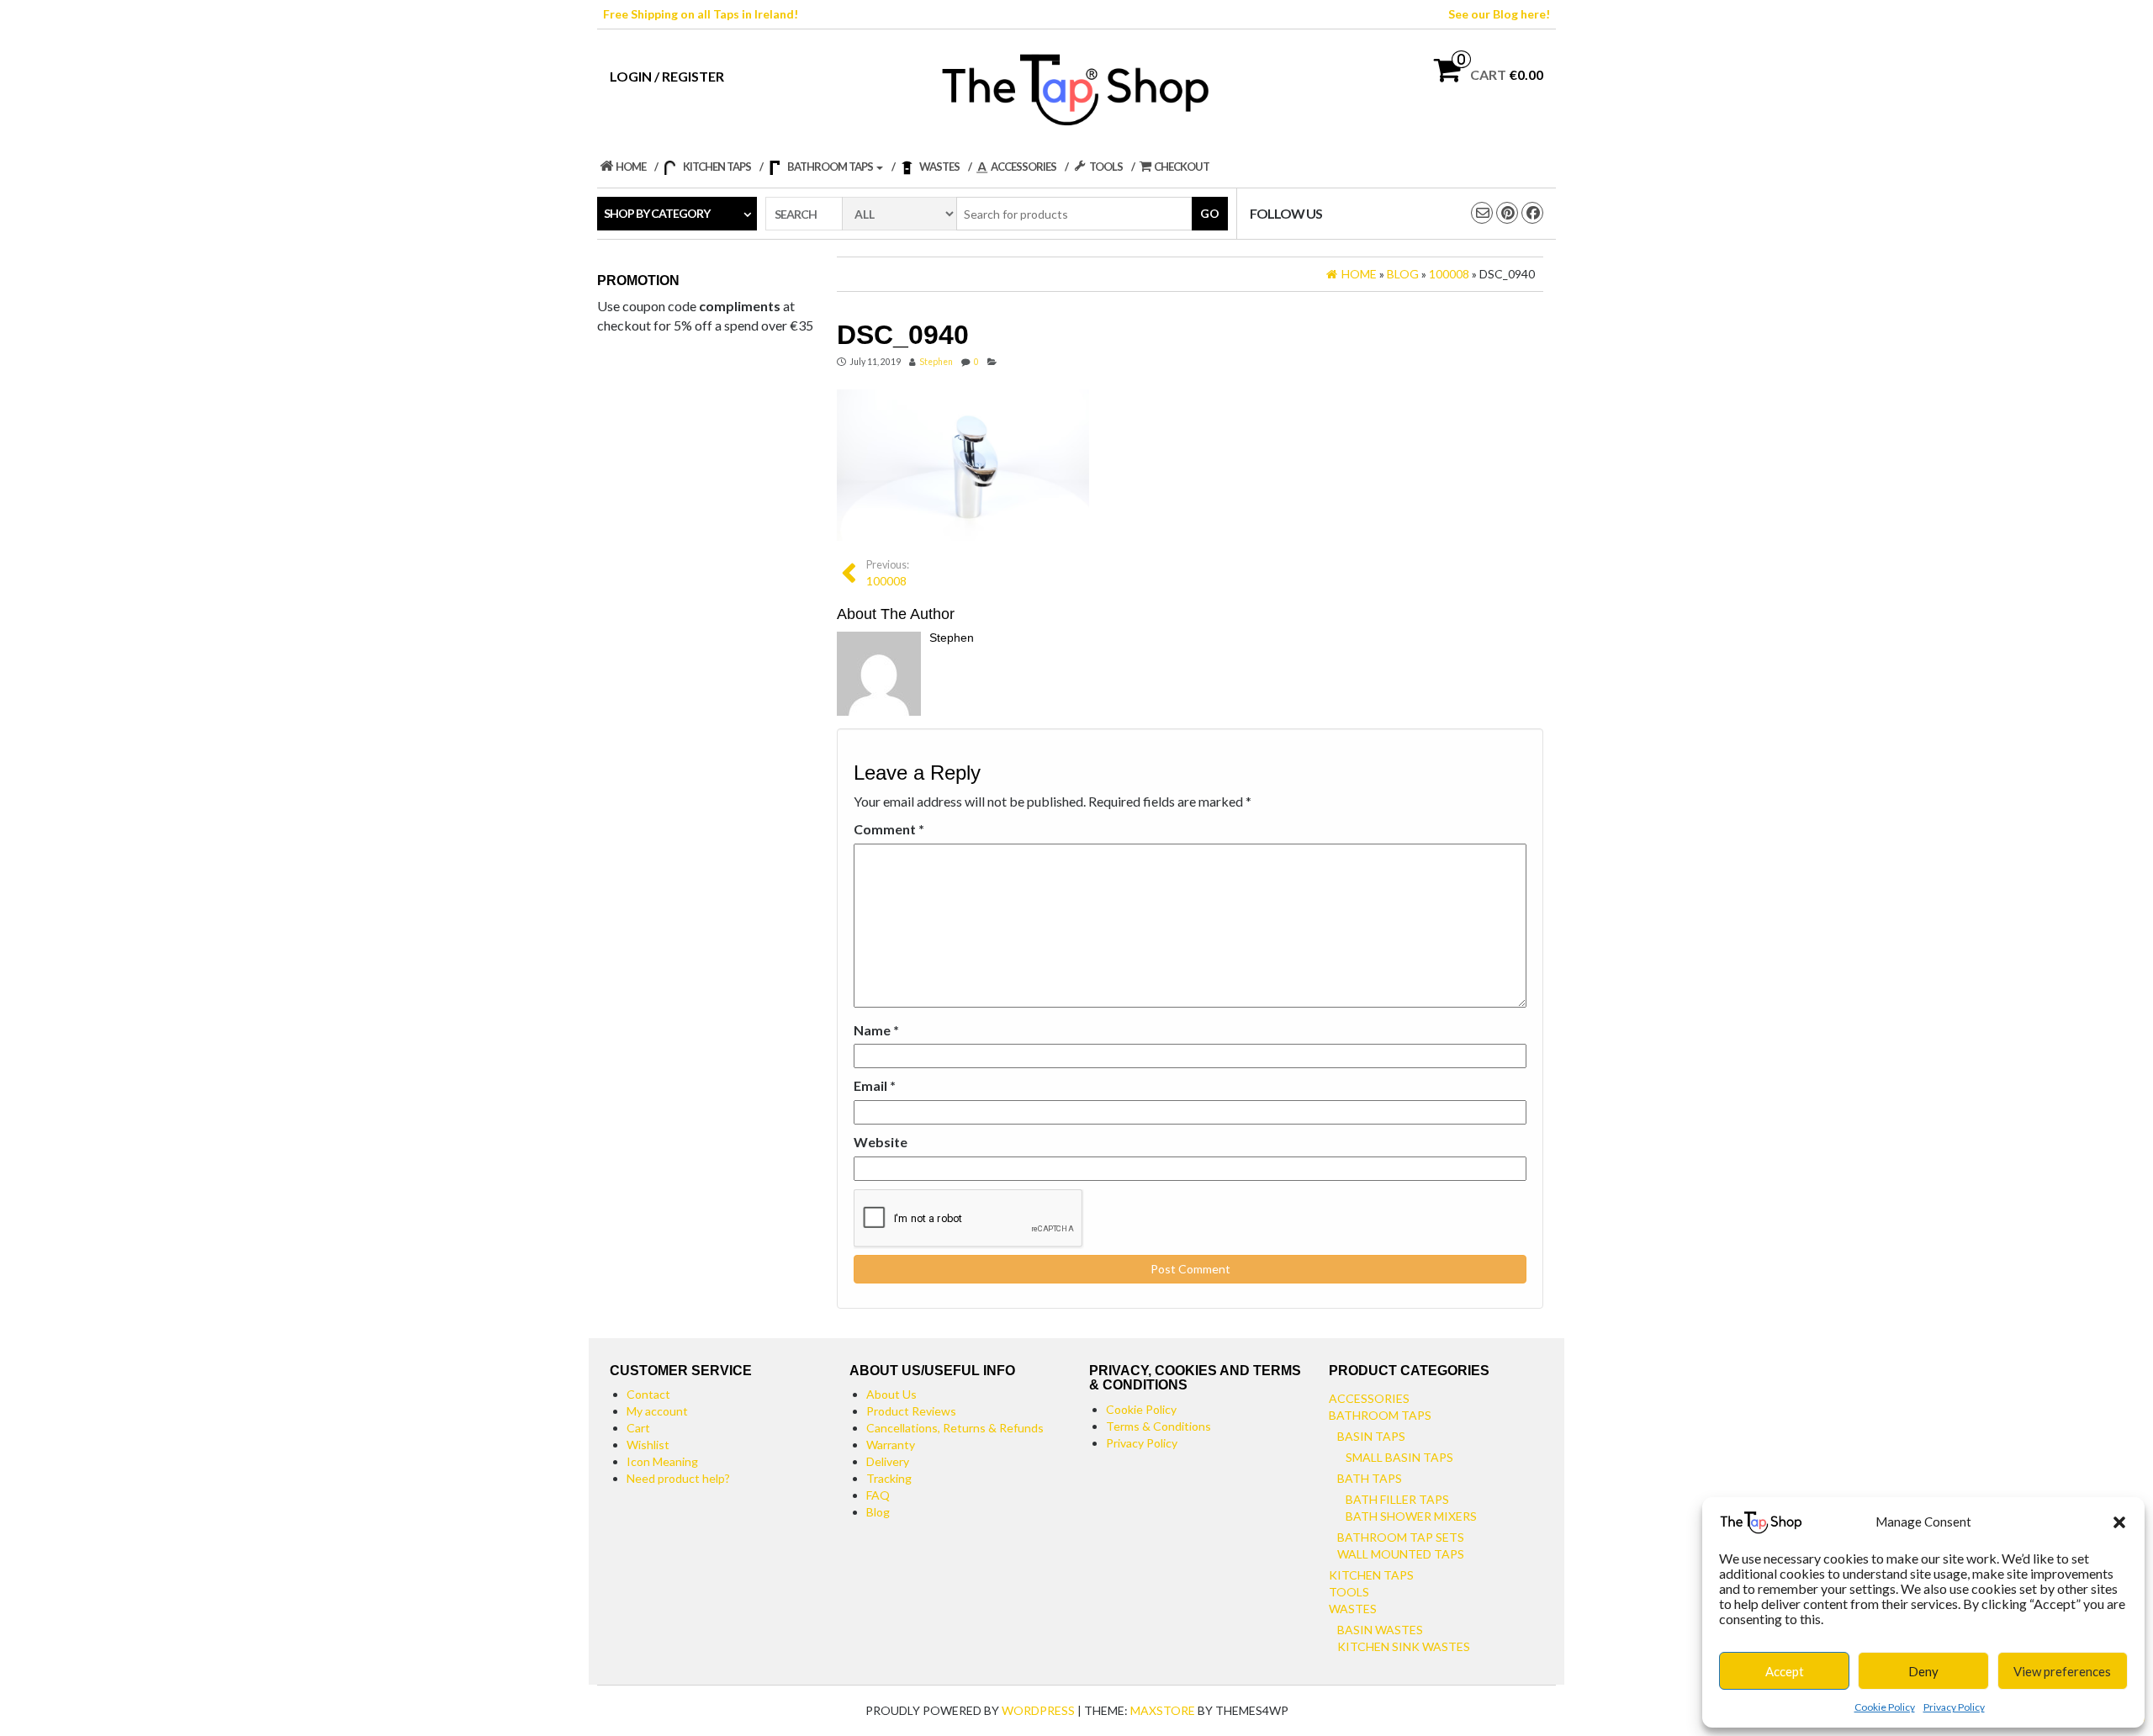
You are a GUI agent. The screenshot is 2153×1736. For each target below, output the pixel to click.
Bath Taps (1370, 1478)
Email (875, 1085)
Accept (1785, 1671)
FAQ (878, 1495)
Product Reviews (911, 1411)
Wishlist (648, 1445)
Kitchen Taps (1371, 1575)
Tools (1349, 1592)
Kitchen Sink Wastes (1404, 1646)
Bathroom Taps (1380, 1415)
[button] (2119, 1522)
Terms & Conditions (1158, 1426)
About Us (891, 1394)
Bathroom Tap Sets (1401, 1537)
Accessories (1369, 1398)
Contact (648, 1394)
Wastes (1353, 1609)
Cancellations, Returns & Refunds (955, 1428)
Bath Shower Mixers (1411, 1516)
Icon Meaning (662, 1461)
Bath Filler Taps (1397, 1499)
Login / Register (667, 76)
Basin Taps (1371, 1436)
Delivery (888, 1461)
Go (1210, 213)
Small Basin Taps (1399, 1457)
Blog (878, 1512)
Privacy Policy (1954, 1707)
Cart (638, 1428)
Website (881, 1142)
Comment (889, 829)
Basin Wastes (1380, 1630)
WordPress (1038, 1710)
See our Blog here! (1499, 14)
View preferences (2062, 1671)
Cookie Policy (1885, 1707)
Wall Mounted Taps (1401, 1554)
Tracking (889, 1478)
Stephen (936, 362)
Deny (1923, 1671)
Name (876, 1030)
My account (657, 1411)
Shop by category (657, 213)
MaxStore (1163, 1710)
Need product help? (678, 1478)
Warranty (891, 1445)
